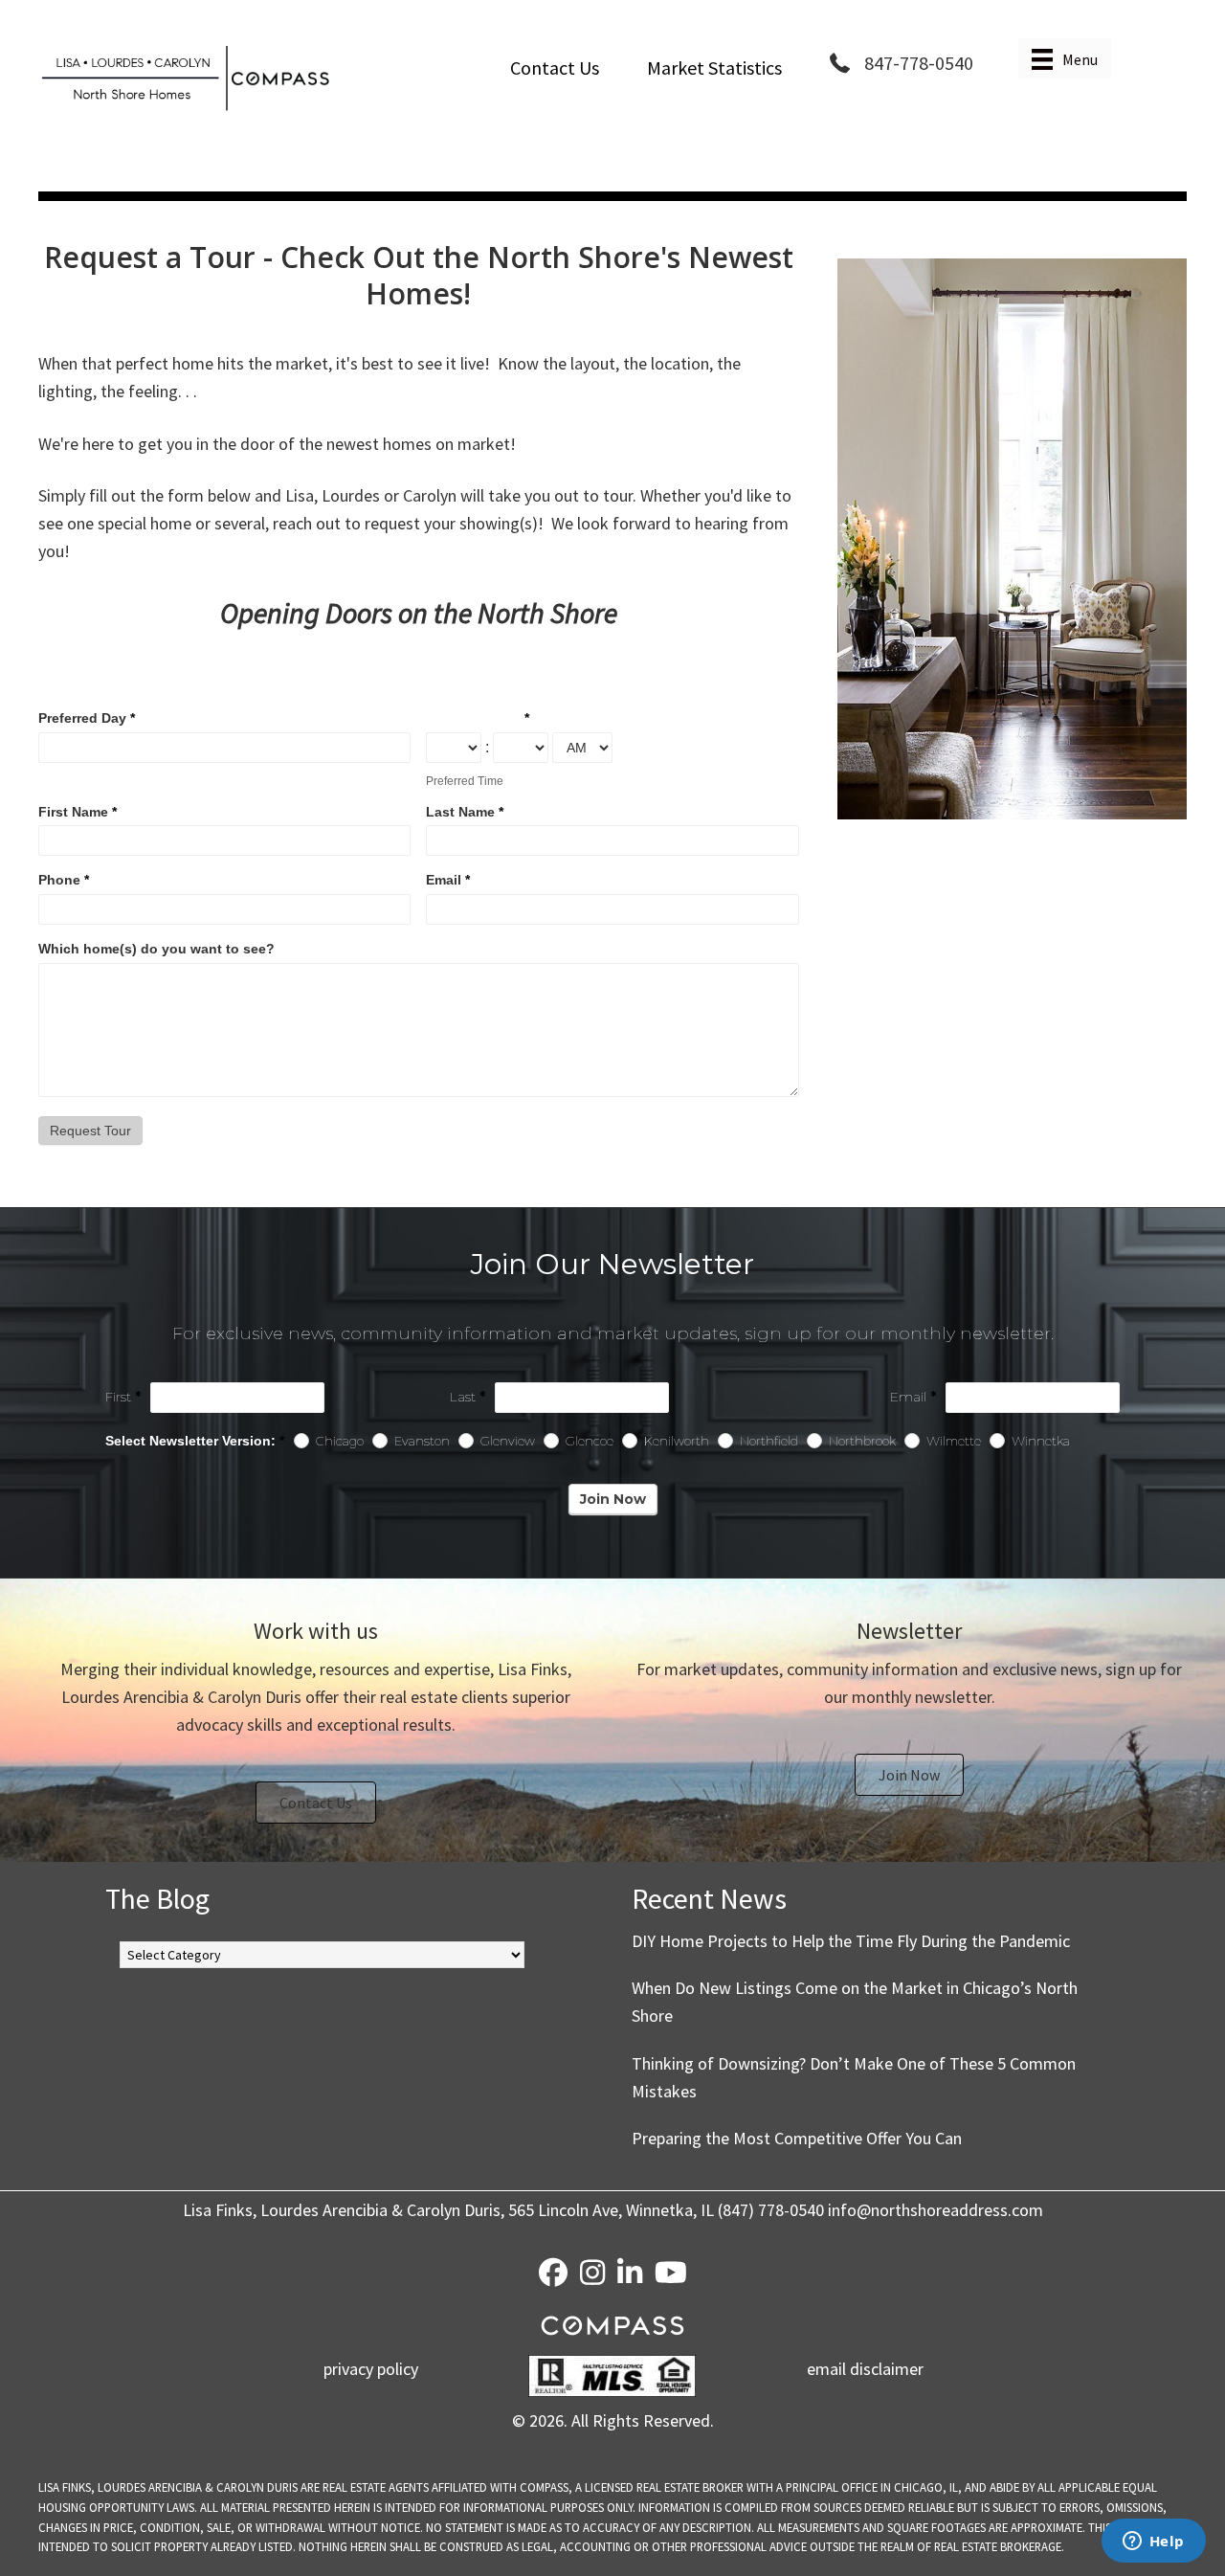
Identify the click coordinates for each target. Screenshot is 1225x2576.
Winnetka (1039, 1442)
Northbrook (861, 1442)
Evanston (421, 1442)
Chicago (338, 1442)
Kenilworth (675, 1442)
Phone (64, 880)
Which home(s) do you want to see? (156, 949)
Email (448, 880)
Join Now (613, 1499)
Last (468, 1397)
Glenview (506, 1442)
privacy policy (371, 2369)
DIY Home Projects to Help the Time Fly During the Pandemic (851, 1941)
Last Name (465, 812)
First (123, 1397)
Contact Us (555, 67)
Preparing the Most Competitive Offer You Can (797, 2138)
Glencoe (588, 1442)
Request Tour (90, 1131)
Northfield (768, 1442)
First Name (78, 812)
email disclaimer (865, 2369)
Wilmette (952, 1442)
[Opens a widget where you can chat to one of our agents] (1153, 2542)
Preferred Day (87, 718)
